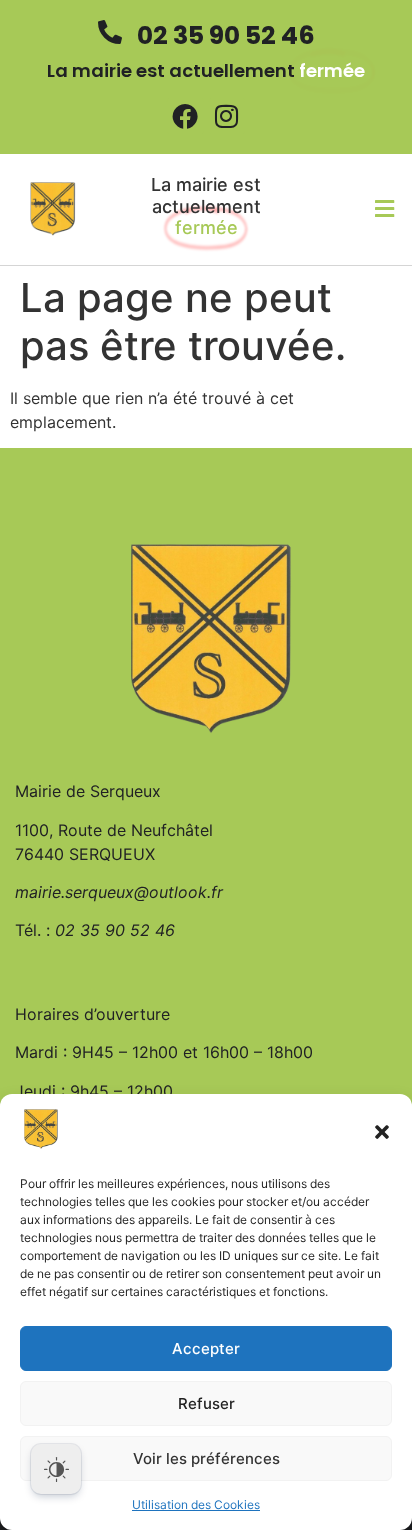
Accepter (206, 1348)
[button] (382, 1132)
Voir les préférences (206, 1458)
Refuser (206, 1403)
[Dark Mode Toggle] (56, 1469)
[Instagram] (227, 116)
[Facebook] (185, 116)
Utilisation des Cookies (196, 1504)
